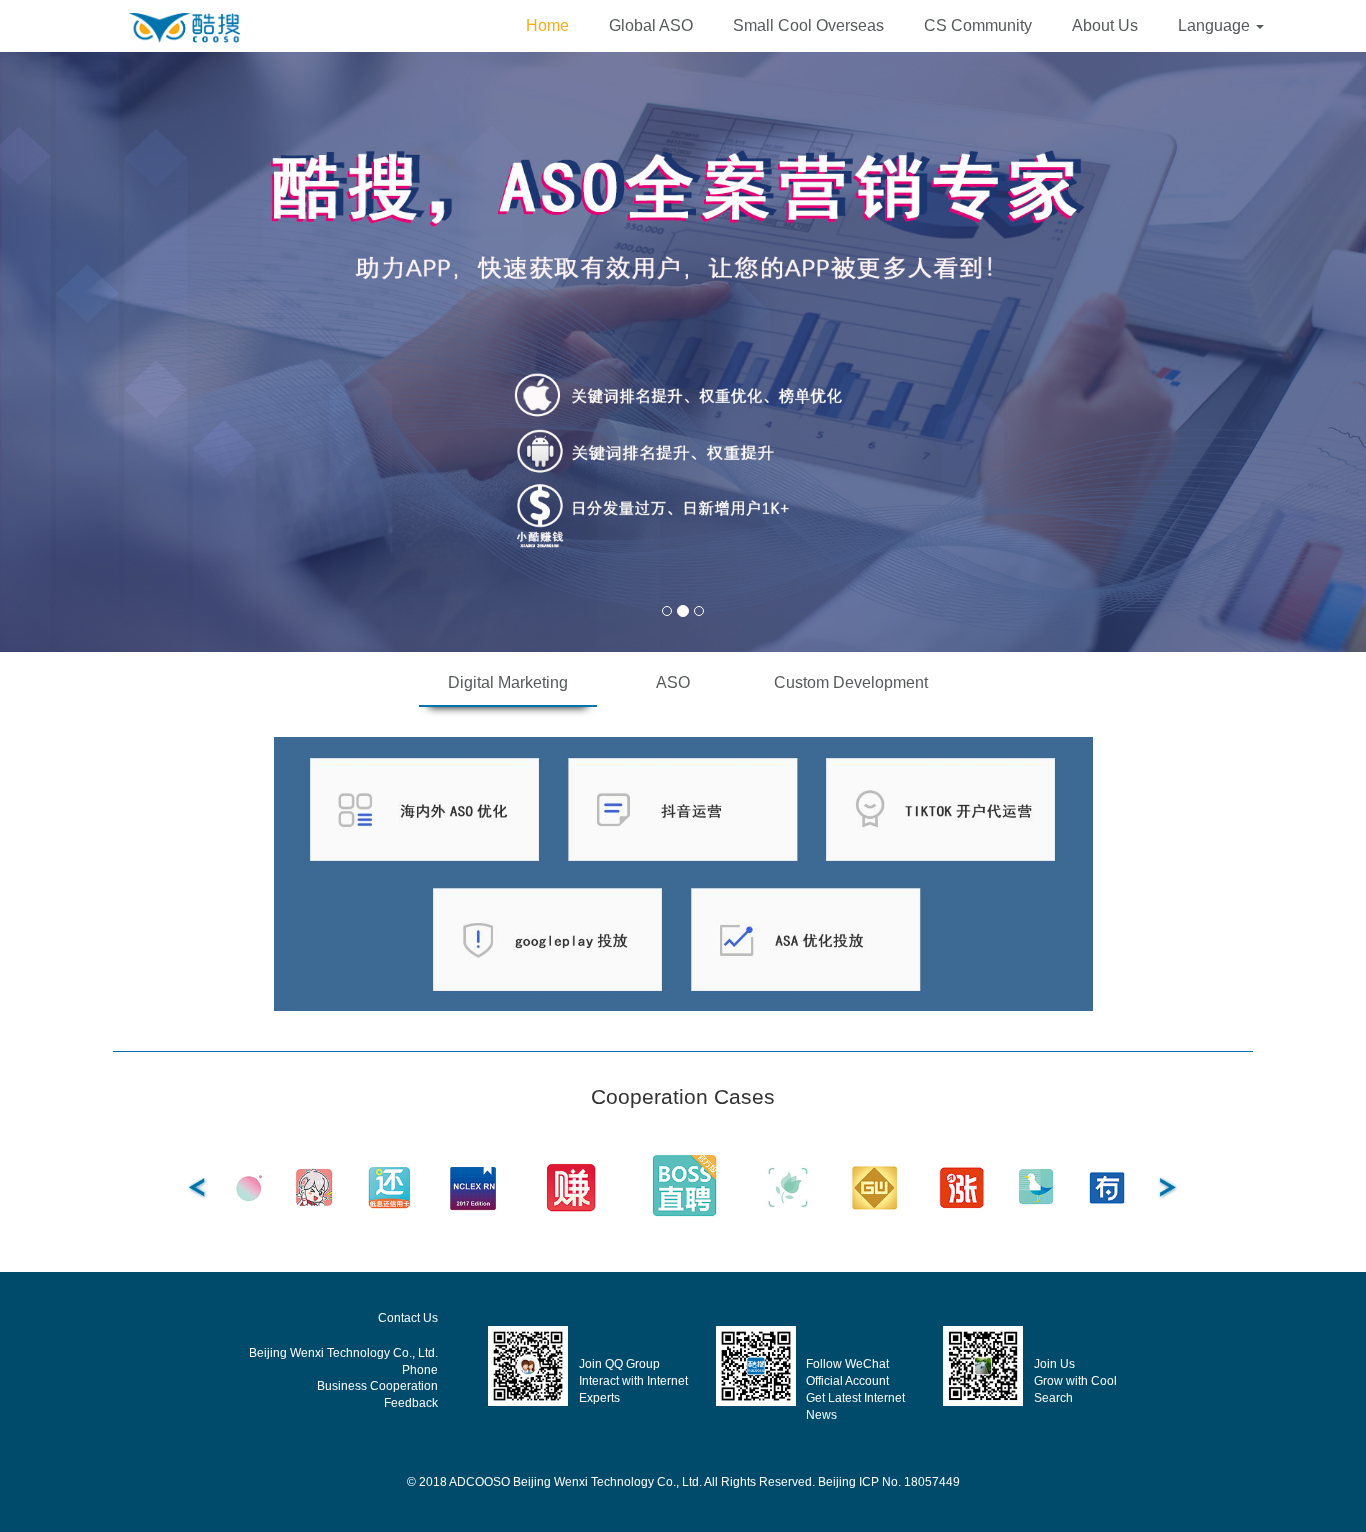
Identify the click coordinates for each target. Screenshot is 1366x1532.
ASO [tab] (673, 682)
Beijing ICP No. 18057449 (889, 1482)
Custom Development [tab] (851, 682)
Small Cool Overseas (808, 25)
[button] (1221, 26)
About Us (1105, 25)
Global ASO (651, 25)
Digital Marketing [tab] (508, 682)
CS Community (978, 25)
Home (547, 25)
